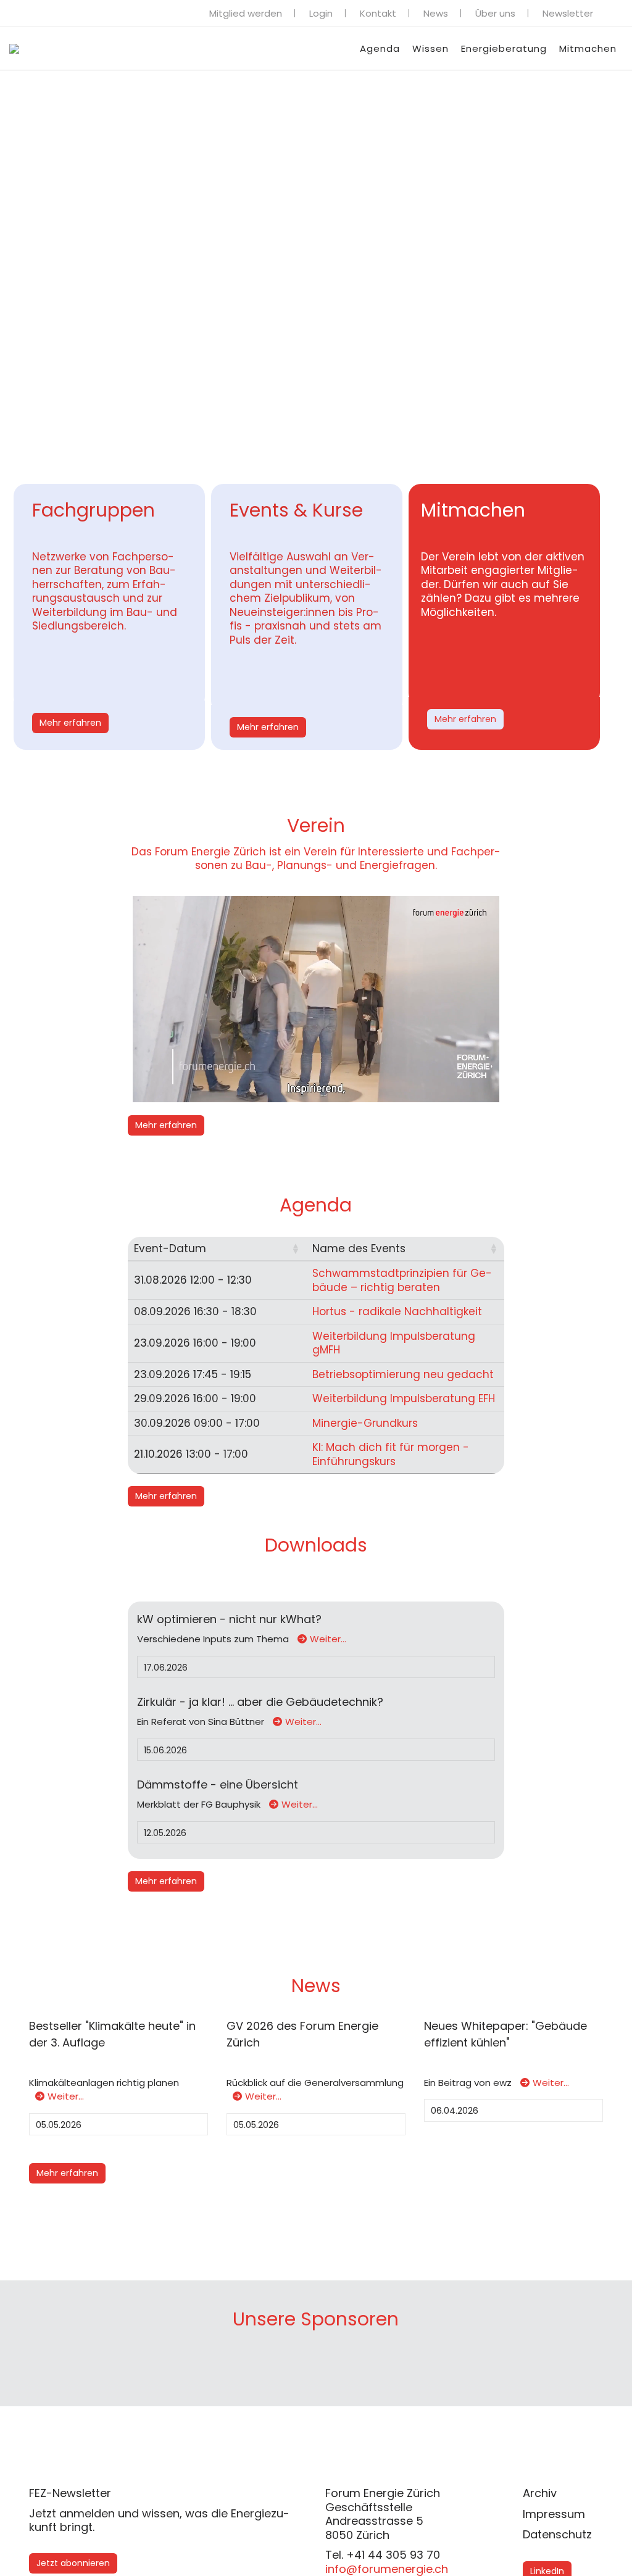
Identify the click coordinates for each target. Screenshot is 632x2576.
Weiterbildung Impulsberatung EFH (404, 1398)
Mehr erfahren (70, 723)
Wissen (430, 48)
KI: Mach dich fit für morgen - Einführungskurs (391, 1454)
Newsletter (568, 13)
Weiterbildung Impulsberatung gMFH (394, 1343)
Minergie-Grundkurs (365, 1423)
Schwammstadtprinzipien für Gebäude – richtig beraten (402, 1280)
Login (321, 13)
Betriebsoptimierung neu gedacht (403, 1374)
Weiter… (328, 1639)
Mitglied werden (246, 13)
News (436, 13)
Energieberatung (504, 48)
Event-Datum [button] (170, 1249)
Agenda (380, 48)
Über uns (495, 13)
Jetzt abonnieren (73, 2563)
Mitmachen (588, 48)
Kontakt (378, 13)
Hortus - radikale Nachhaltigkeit (397, 1311)
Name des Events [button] (359, 1249)
